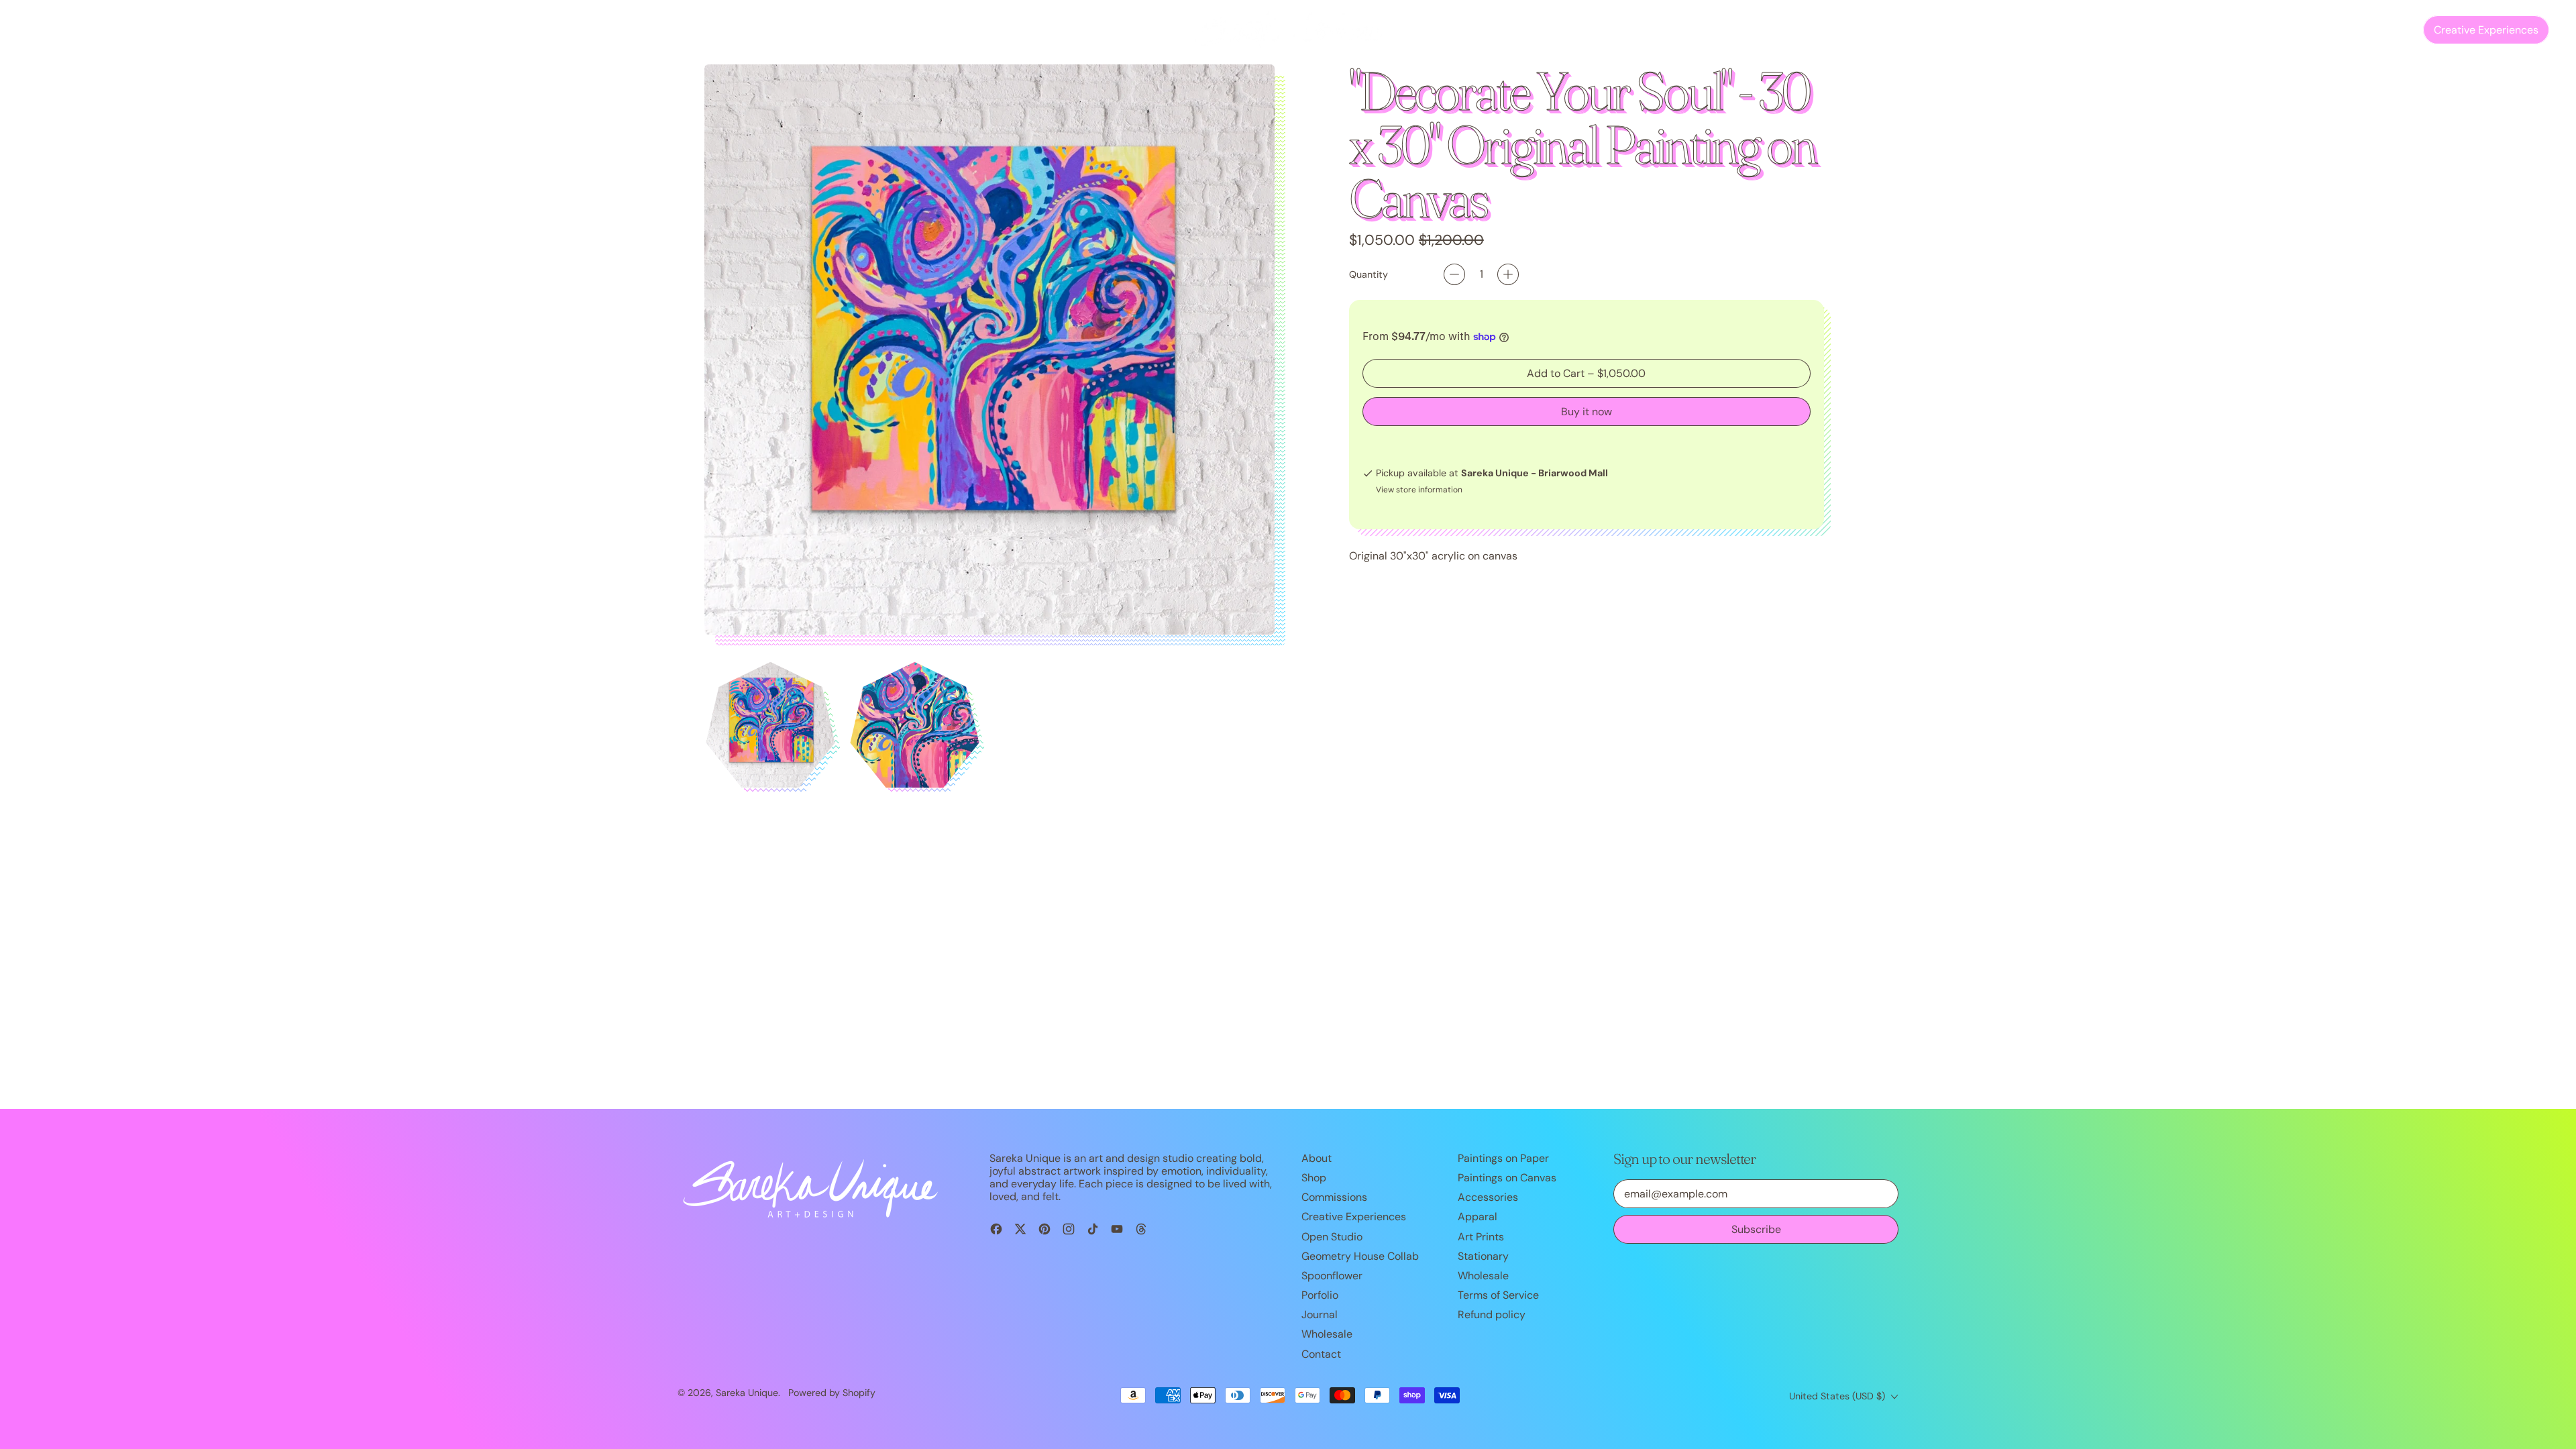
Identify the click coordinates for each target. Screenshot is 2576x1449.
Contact (295, 30)
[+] (1508, 274)
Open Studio (359, 30)
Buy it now (1587, 412)
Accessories (1488, 1197)
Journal (244, 30)
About (1317, 1158)
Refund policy (1492, 1314)
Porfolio (1320, 1295)
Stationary (1483, 1256)
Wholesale (1327, 1334)
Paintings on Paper (1503, 1158)
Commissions (111, 30)
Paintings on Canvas (1507, 1178)
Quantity (1368, 275)
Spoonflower (1332, 1276)
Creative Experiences (1354, 1217)
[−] (1454, 274)
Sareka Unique (747, 1393)
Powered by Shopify (832, 1393)
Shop (1314, 1178)
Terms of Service (1498, 1295)
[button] (2365, 30)
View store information (1419, 490)
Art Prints (1481, 1237)
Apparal (1478, 1217)
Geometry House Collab (1360, 1256)
